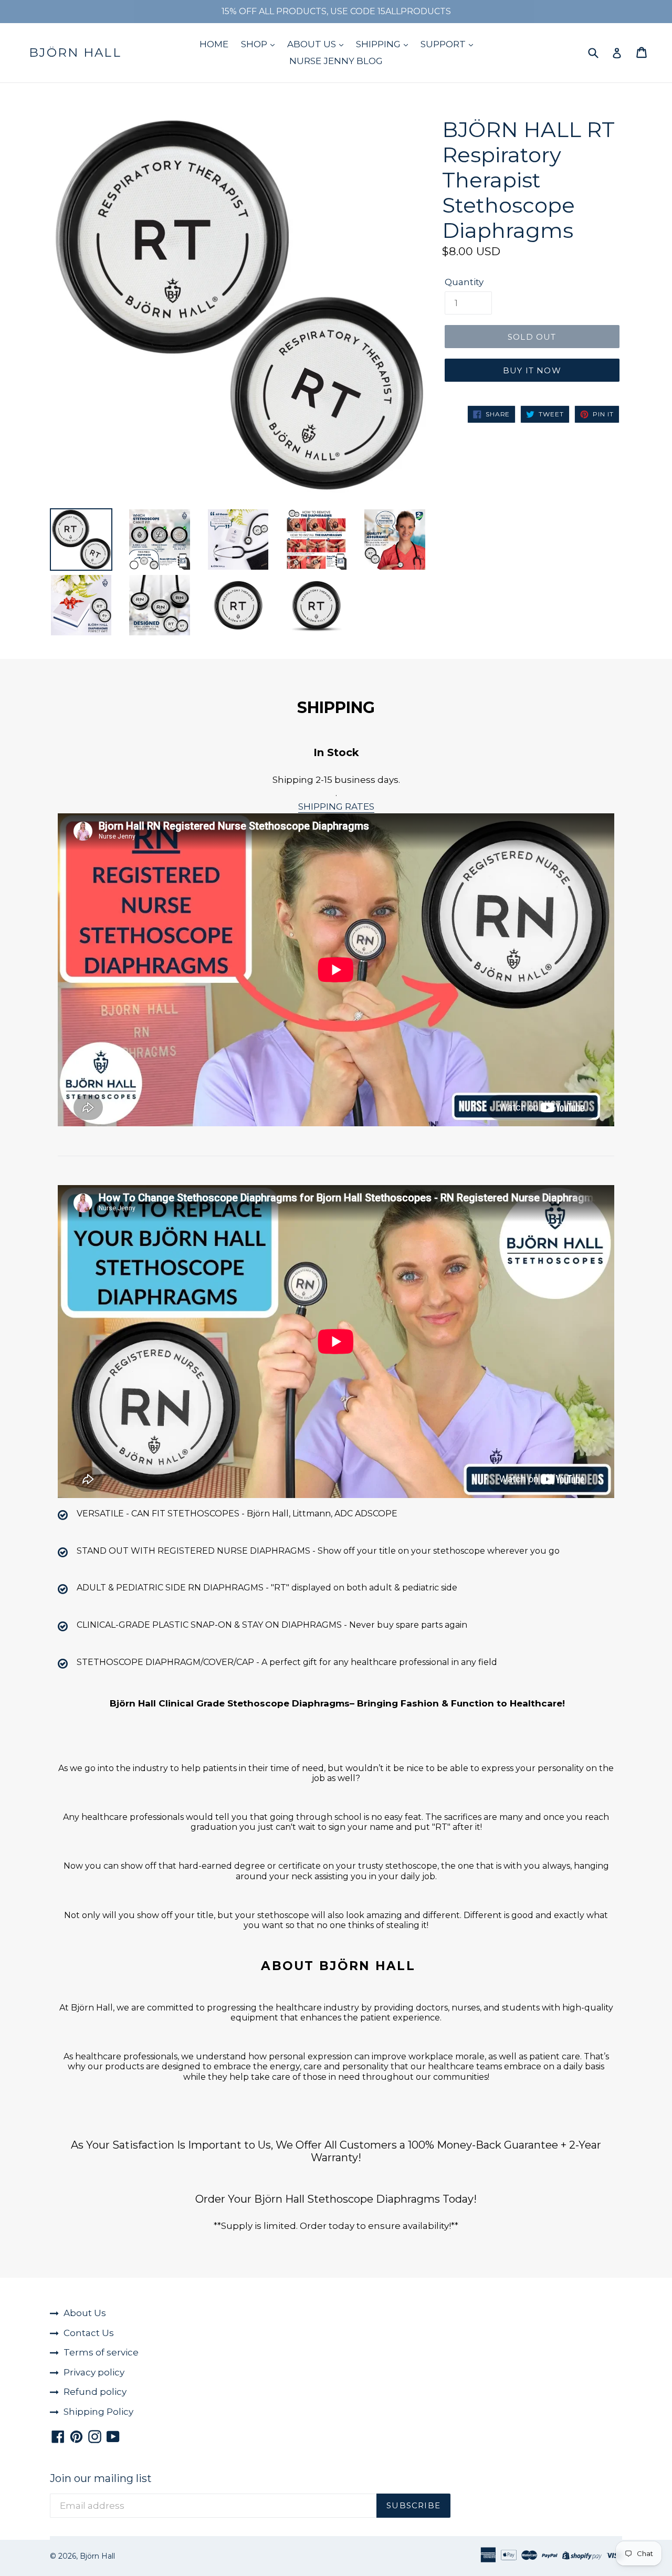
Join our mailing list (101, 2478)
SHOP (255, 44)
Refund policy (95, 2392)
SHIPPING (379, 44)
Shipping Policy (98, 2412)
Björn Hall (75, 53)
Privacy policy (94, 2372)
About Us (85, 2313)
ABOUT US (313, 44)
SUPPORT (444, 44)
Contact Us (89, 2333)
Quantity (464, 282)
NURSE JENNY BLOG (336, 61)
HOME (214, 44)
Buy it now (532, 370)
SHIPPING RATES (336, 807)
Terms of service (101, 2352)
